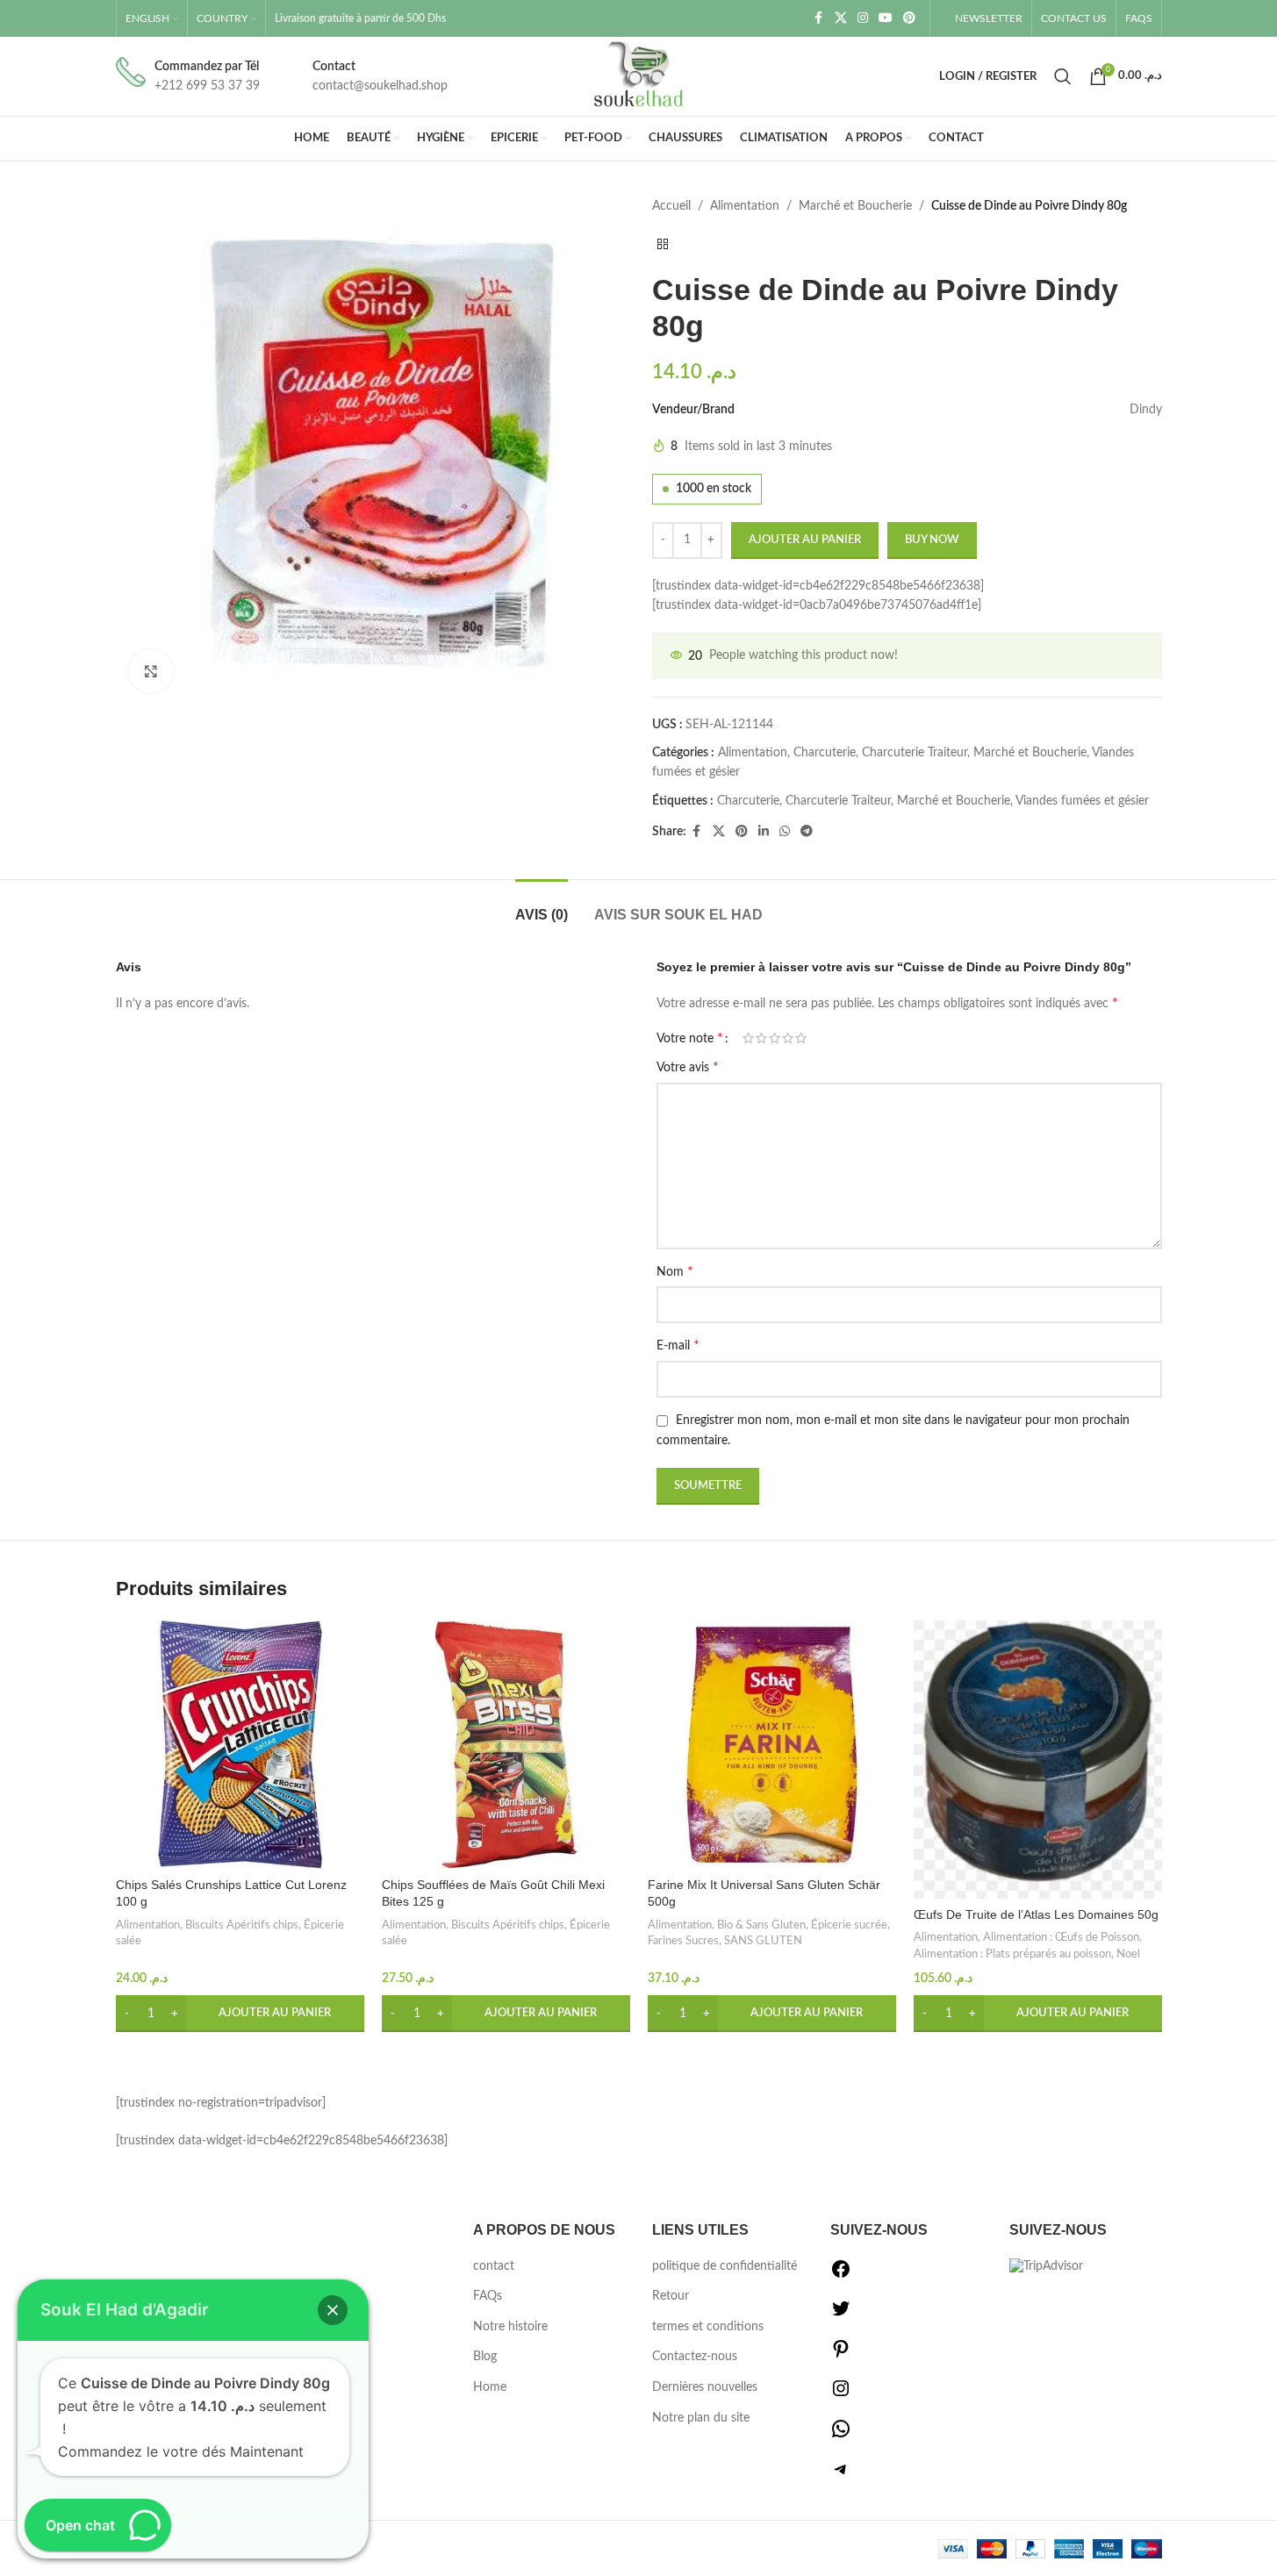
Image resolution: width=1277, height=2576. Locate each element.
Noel (1128, 1954)
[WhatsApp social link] (785, 832)
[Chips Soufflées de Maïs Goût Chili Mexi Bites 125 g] (506, 1745)
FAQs (488, 2296)
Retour (671, 2296)
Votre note (690, 1038)
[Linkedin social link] (764, 832)
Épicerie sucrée (849, 1925)
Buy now (932, 540)
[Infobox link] (188, 77)
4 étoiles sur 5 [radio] (788, 1038)
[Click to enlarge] (151, 671)
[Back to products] (663, 244)
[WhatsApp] (841, 2436)
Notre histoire (510, 2327)
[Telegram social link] (807, 832)
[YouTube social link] (886, 18)
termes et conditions (708, 2327)
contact (494, 2266)
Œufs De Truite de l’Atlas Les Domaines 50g (1036, 1914)
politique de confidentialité (725, 2266)
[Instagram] (841, 2395)
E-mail (678, 1345)
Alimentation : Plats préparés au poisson (1012, 1954)
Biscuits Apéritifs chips (242, 1925)
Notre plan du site (701, 2418)
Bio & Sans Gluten (761, 1925)
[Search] (1063, 76)
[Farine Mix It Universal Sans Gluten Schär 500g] (772, 1745)
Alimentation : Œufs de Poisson (1061, 1937)
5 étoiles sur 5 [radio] (801, 1038)
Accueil (671, 206)
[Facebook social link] (819, 18)
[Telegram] (841, 2476)
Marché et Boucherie (855, 206)
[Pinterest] (841, 2356)
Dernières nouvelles (705, 2387)
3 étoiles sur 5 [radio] (775, 1038)
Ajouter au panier (805, 540)
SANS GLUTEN (763, 1941)
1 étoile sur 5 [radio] (748, 1038)
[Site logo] (639, 76)
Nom (675, 1271)
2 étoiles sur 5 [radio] (761, 1038)
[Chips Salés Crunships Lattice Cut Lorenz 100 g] (240, 1745)
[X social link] (841, 18)
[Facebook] (841, 2276)
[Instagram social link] (863, 18)
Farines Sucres (683, 1941)
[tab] (542, 906)
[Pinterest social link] (909, 18)
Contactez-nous (695, 2357)
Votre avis (688, 1067)
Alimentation (745, 206)
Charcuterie (825, 753)
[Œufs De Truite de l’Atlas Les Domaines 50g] (1038, 1760)
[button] (240, 2014)
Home (490, 2387)
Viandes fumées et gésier (1082, 801)
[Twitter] (841, 2315)
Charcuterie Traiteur (915, 753)
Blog (485, 2357)
